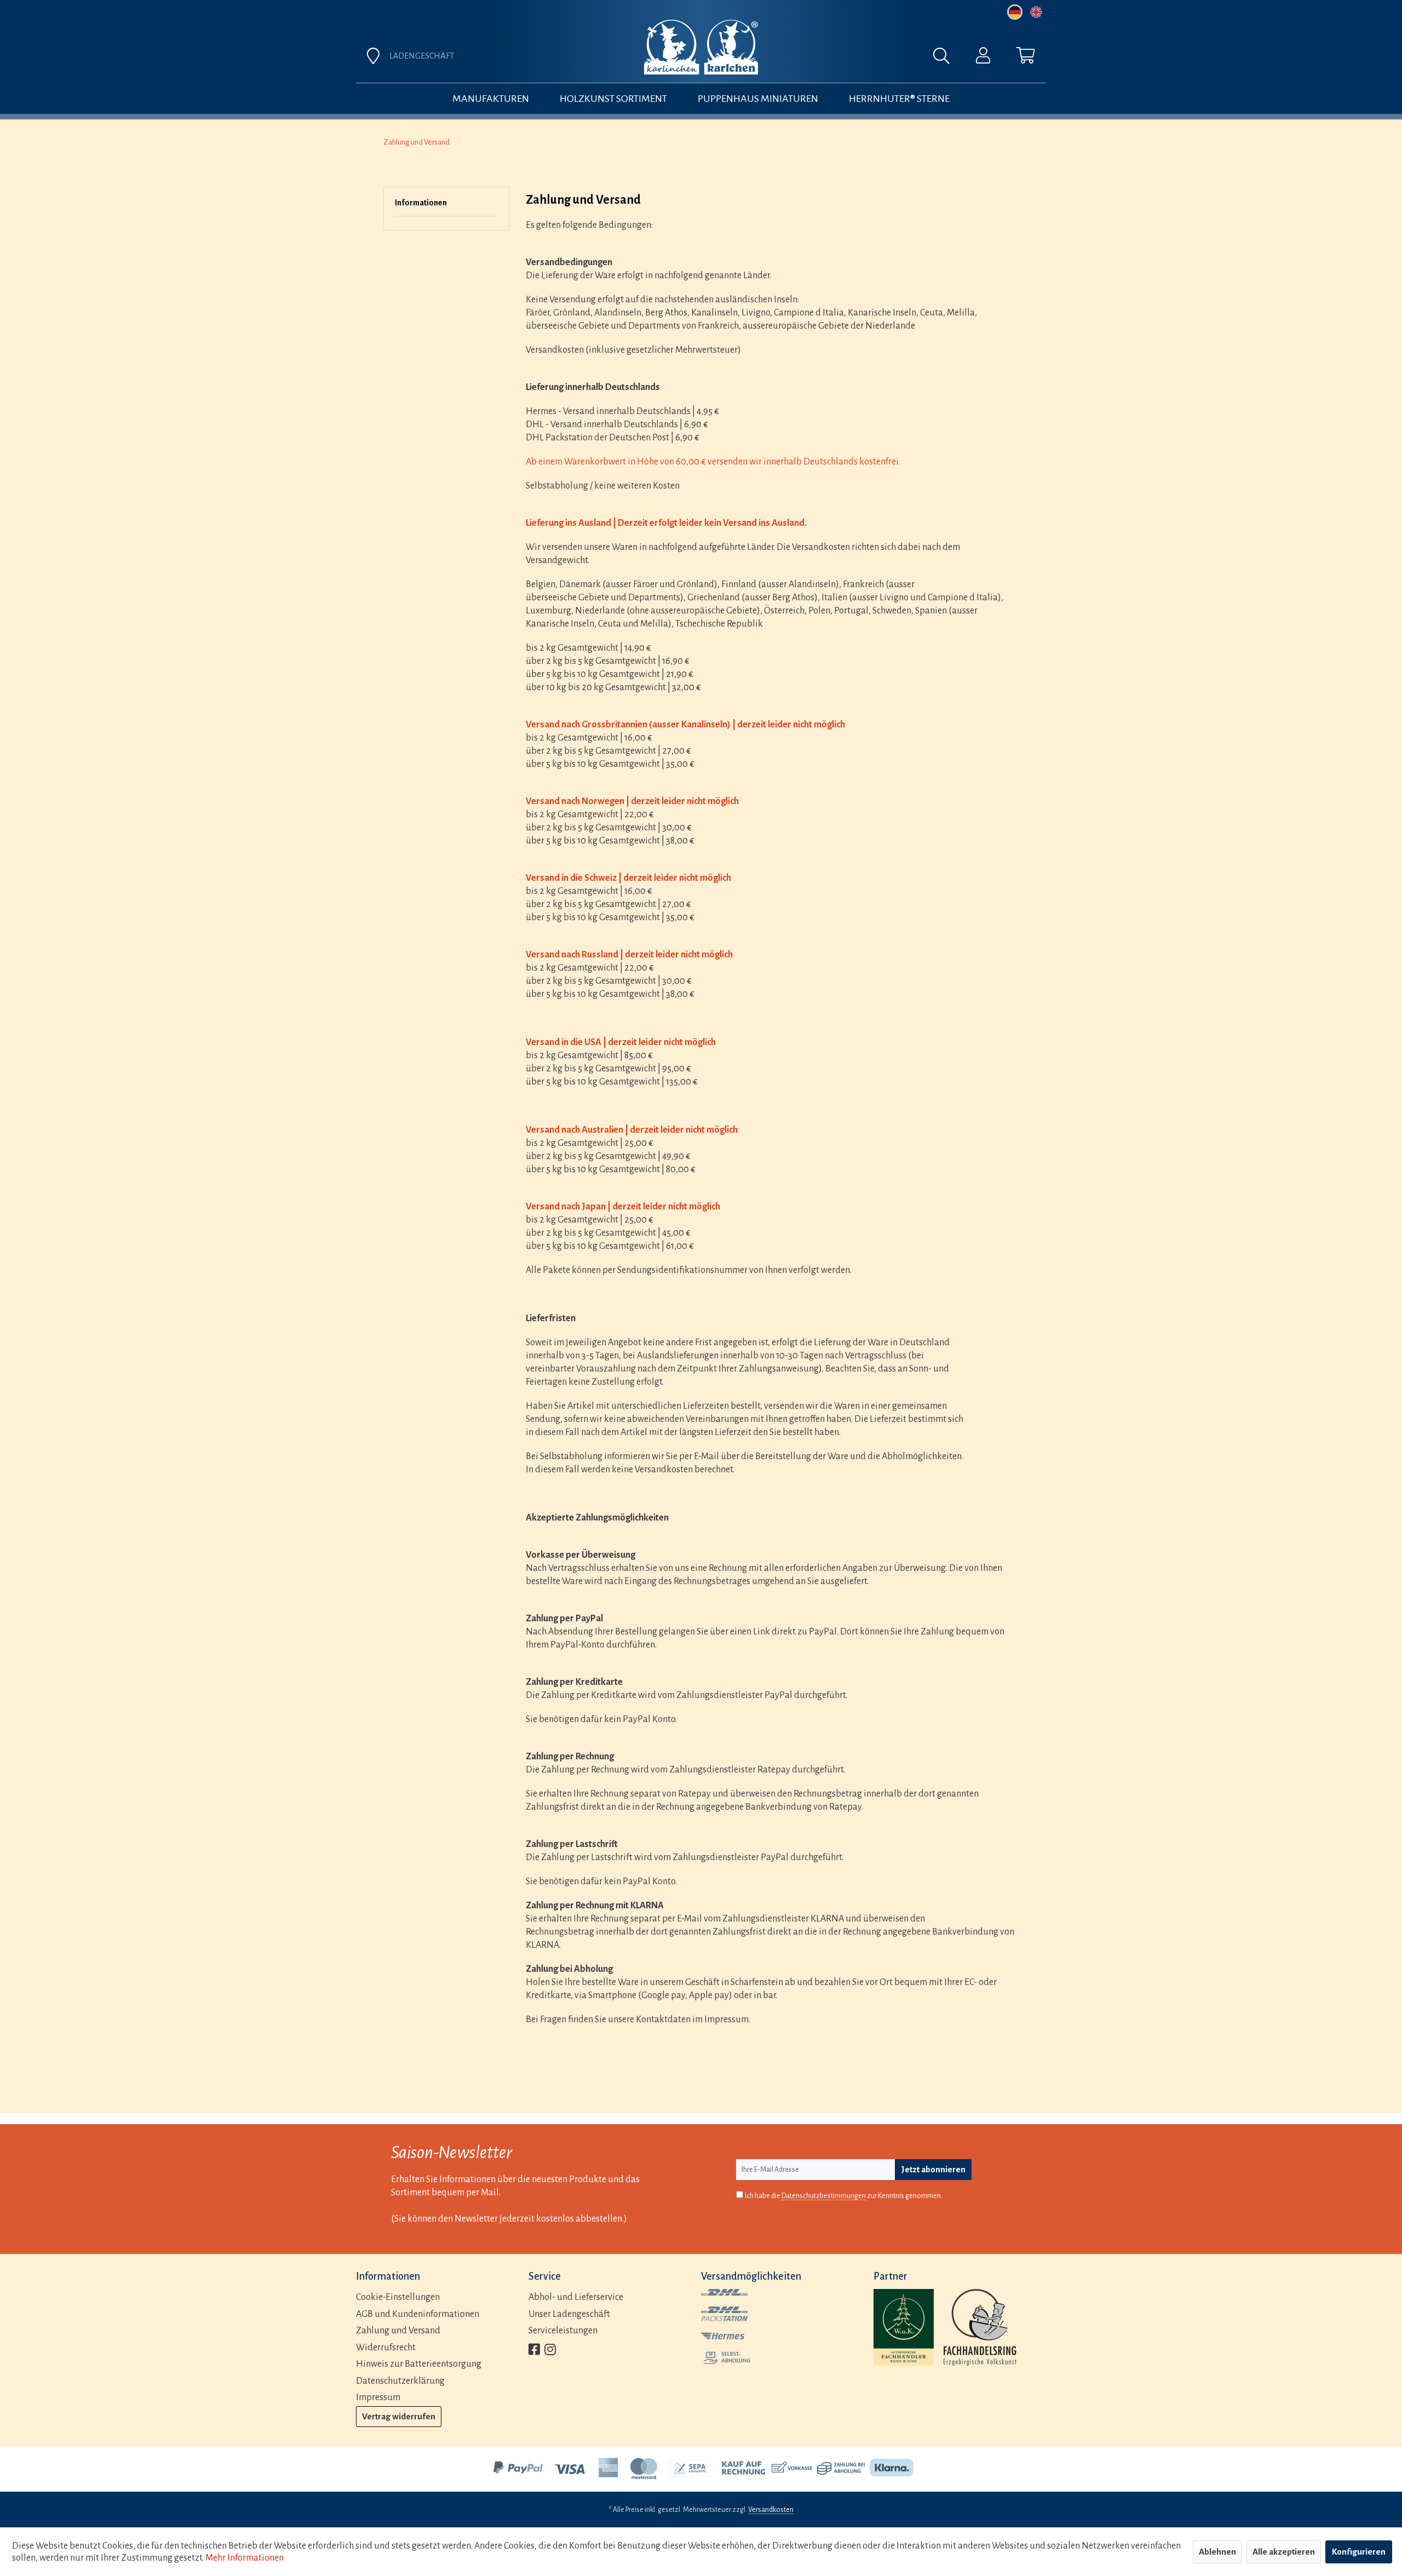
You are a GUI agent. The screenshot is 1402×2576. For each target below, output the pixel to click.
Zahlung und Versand (398, 2331)
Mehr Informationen (245, 2558)
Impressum (378, 2397)
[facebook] (534, 2351)
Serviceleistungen (563, 2331)
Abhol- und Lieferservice (576, 2297)
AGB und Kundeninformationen (418, 2314)
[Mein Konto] (983, 58)
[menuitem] (823, 59)
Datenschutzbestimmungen (824, 2196)
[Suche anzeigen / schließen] (947, 59)
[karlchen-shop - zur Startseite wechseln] (701, 47)
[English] (1036, 12)
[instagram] (550, 2351)
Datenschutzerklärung (400, 2381)
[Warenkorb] (1026, 58)
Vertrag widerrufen (399, 2416)
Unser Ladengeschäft (569, 2314)
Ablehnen (1217, 2552)
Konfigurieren (1359, 2552)
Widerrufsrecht (386, 2348)
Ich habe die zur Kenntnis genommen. (844, 2196)
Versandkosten (771, 2510)
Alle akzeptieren (1284, 2552)
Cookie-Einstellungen (398, 2297)
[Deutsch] (1015, 12)
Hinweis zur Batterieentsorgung (419, 2364)
